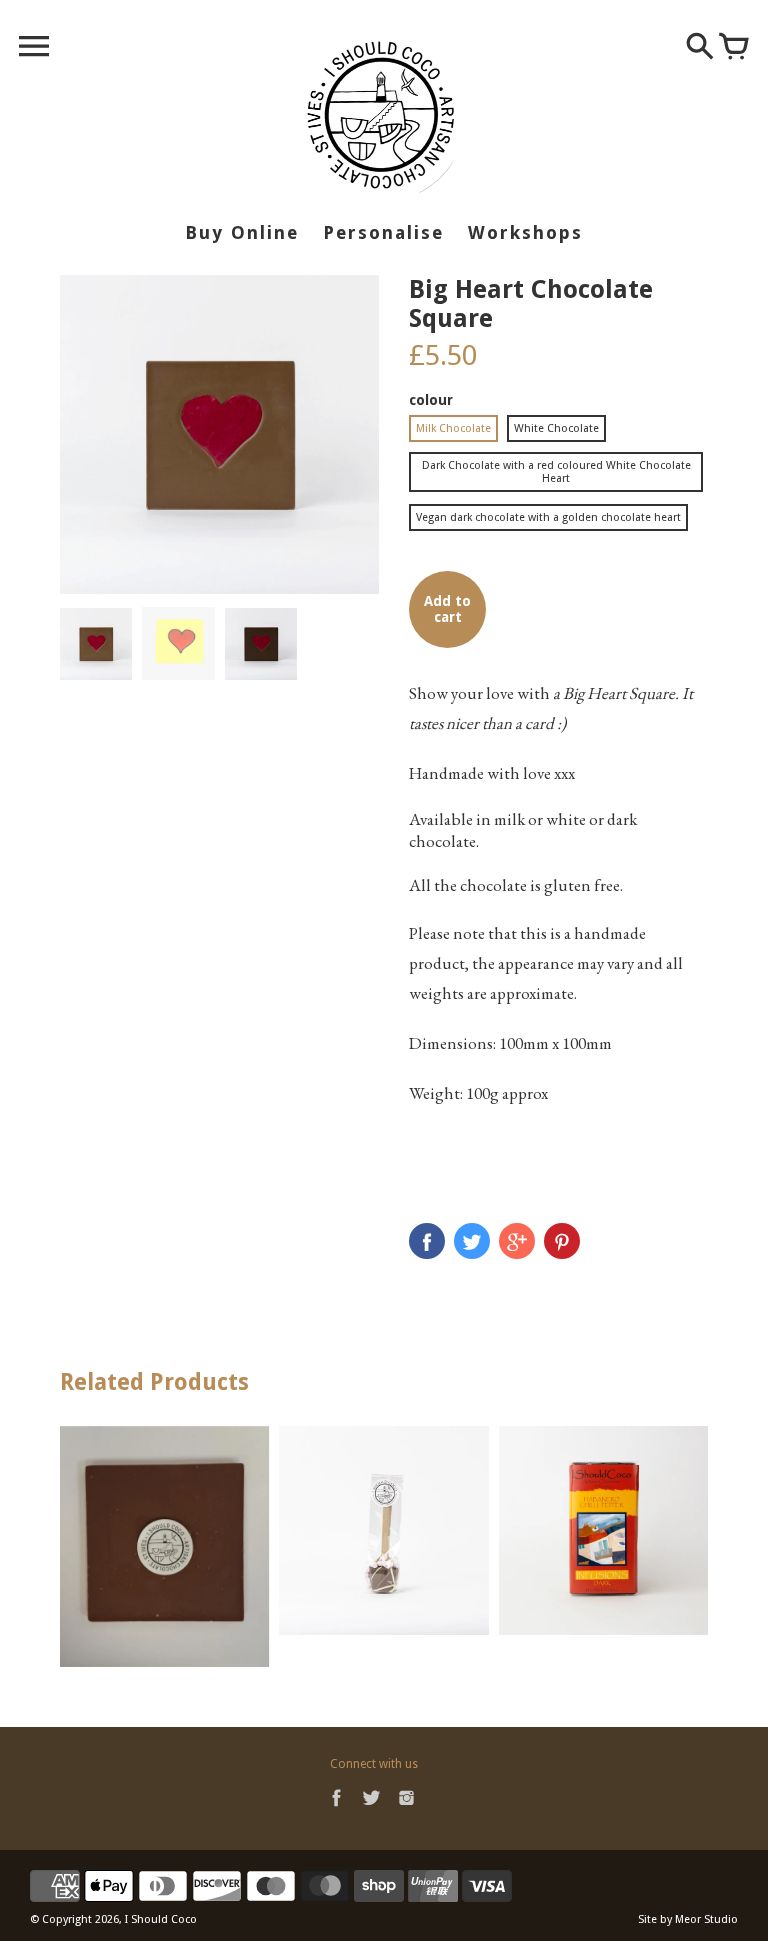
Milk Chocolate (453, 428)
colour (431, 400)
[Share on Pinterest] (562, 1241)
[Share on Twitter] (472, 1241)
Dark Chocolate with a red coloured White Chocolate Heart (556, 472)
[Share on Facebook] (427, 1241)
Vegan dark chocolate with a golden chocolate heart (548, 517)
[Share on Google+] (517, 1241)
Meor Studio (706, 1919)
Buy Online (242, 232)
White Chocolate (556, 428)
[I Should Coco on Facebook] (336, 1809)
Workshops (525, 232)
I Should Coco (161, 1919)
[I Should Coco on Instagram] (406, 1809)
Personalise (383, 232)
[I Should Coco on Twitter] (371, 1809)
